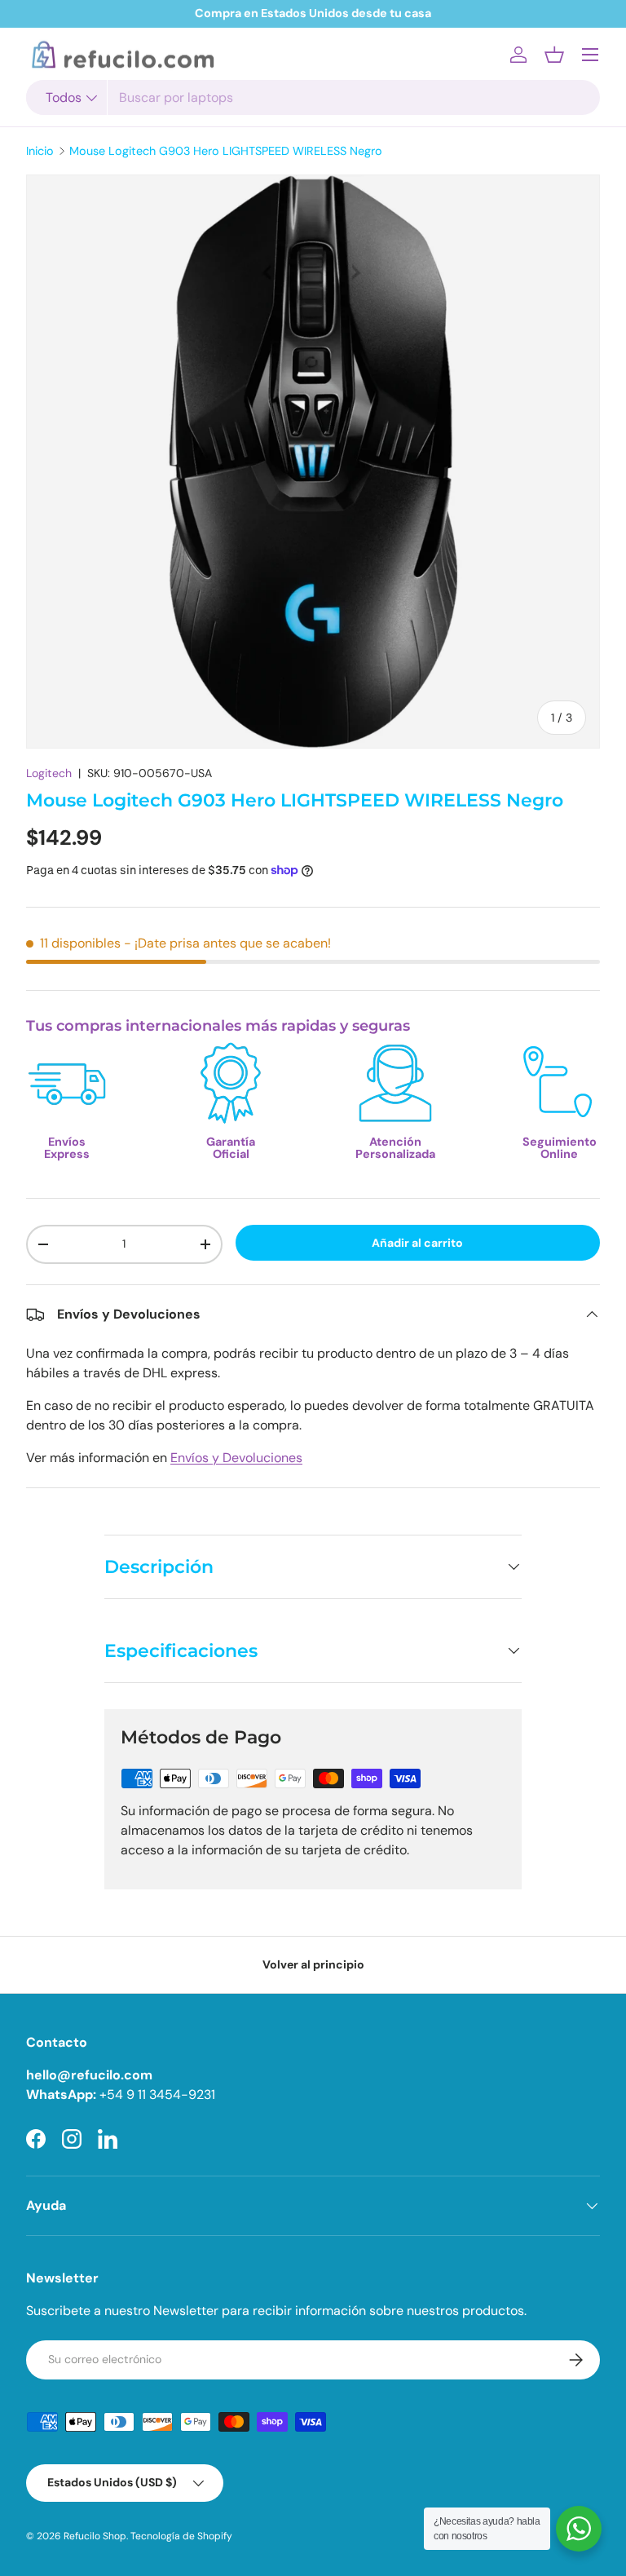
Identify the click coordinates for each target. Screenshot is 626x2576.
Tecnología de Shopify (181, 2536)
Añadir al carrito (417, 1243)
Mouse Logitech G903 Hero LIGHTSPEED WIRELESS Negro (226, 151)
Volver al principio (313, 1964)
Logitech (49, 773)
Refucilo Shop (95, 2536)
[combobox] (313, 97)
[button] (554, 55)
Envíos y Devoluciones (236, 1458)
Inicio (40, 151)
